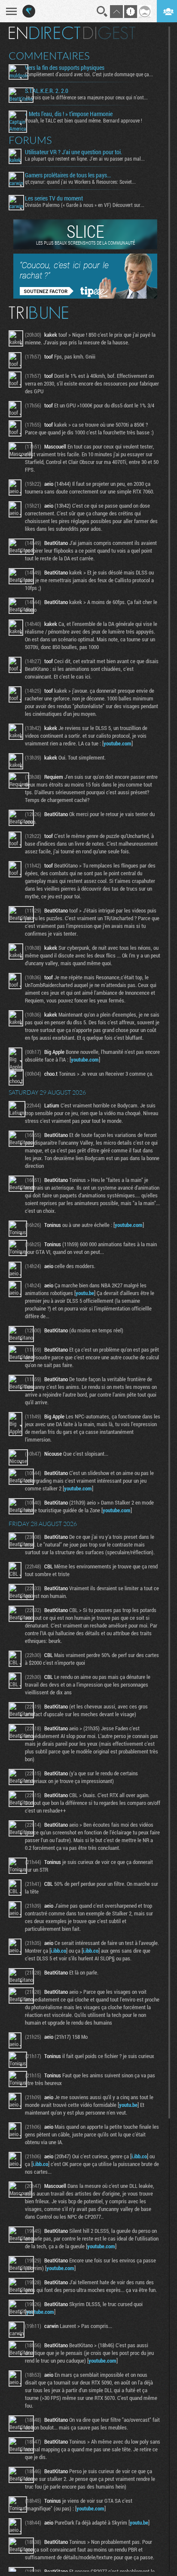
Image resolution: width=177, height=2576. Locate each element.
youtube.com (117, 743)
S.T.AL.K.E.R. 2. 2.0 (47, 91)
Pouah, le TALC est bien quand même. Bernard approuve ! (84, 120)
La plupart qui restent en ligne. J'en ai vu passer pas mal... (85, 159)
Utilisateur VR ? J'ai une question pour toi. (73, 152)
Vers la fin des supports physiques (65, 68)
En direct (44, 33)
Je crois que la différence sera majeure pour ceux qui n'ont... (86, 97)
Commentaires (49, 56)
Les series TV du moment (54, 198)
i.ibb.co (58, 1951)
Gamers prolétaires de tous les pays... (68, 175)
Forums (30, 140)
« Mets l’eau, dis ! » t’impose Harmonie (69, 114)
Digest (109, 33)
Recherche (102, 12)
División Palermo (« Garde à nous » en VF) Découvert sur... (85, 205)
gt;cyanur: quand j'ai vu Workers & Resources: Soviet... (80, 182)
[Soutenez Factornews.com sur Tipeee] (85, 296)
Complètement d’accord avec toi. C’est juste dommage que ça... (89, 74)
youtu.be (85, 1293)
